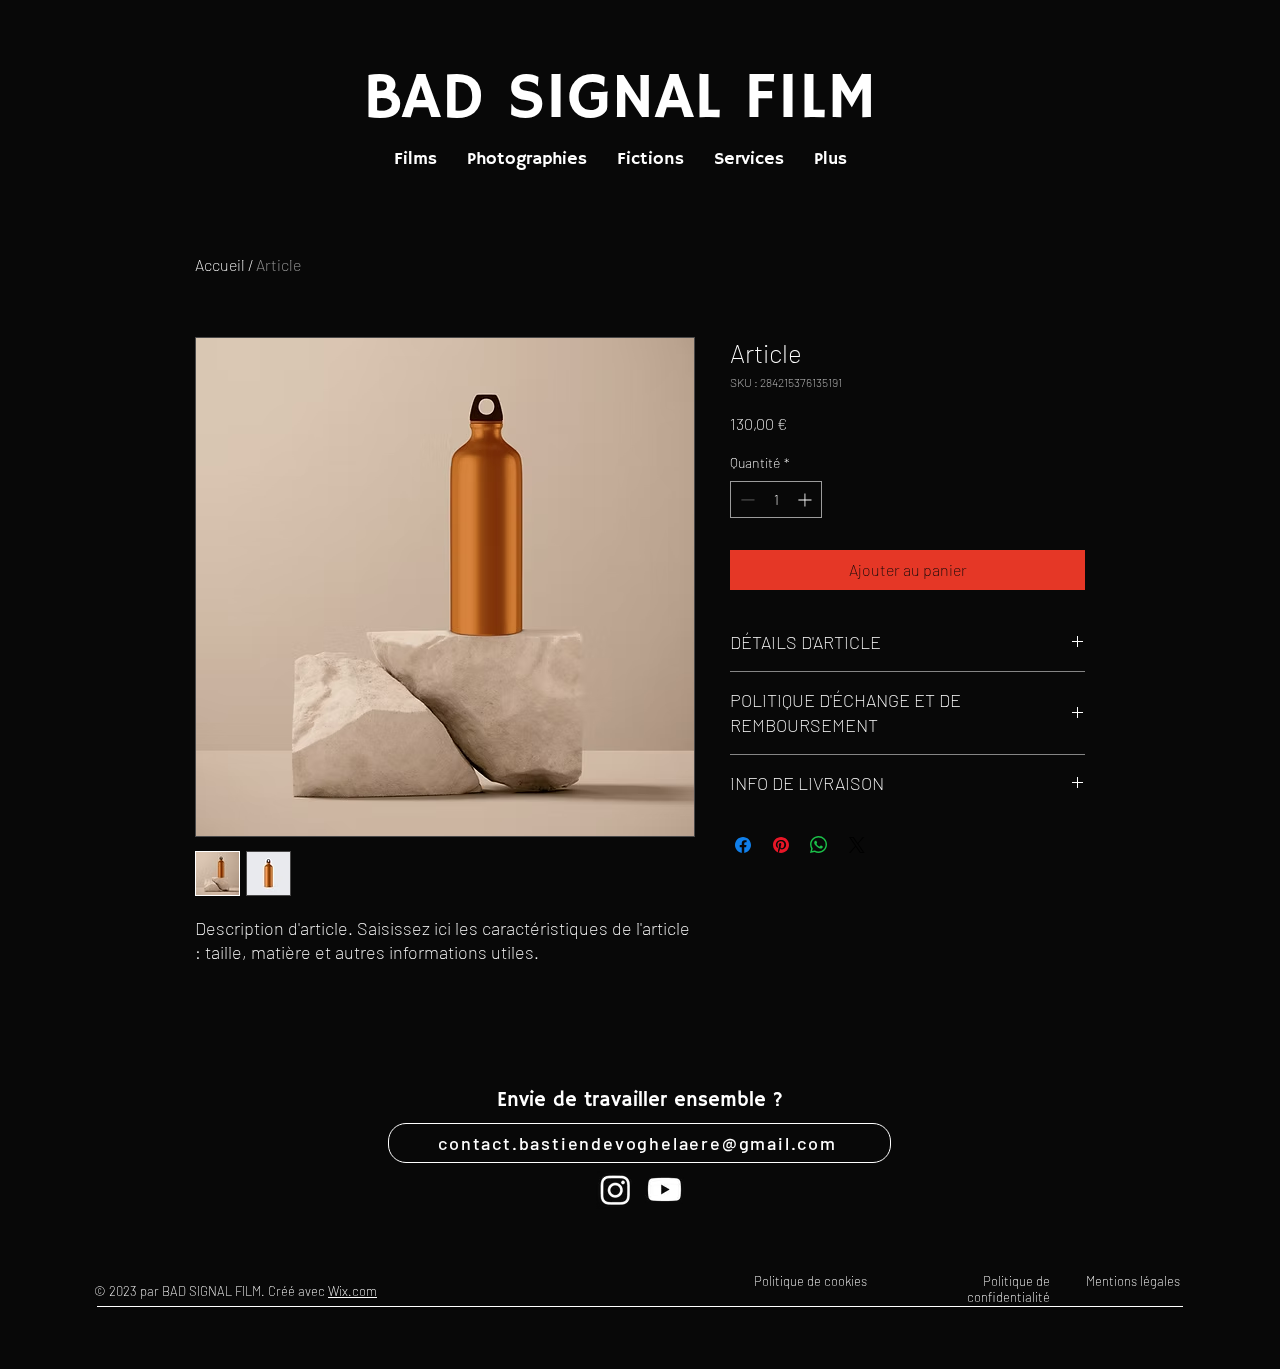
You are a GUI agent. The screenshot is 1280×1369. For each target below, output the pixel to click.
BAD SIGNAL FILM (620, 99)
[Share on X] (857, 845)
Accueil (220, 264)
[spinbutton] (776, 499)
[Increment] (806, 499)
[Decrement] (745, 499)
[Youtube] (664, 1189)
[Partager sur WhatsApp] (819, 845)
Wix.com (352, 1291)
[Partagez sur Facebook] (743, 845)
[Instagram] (615, 1189)
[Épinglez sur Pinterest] (781, 845)
